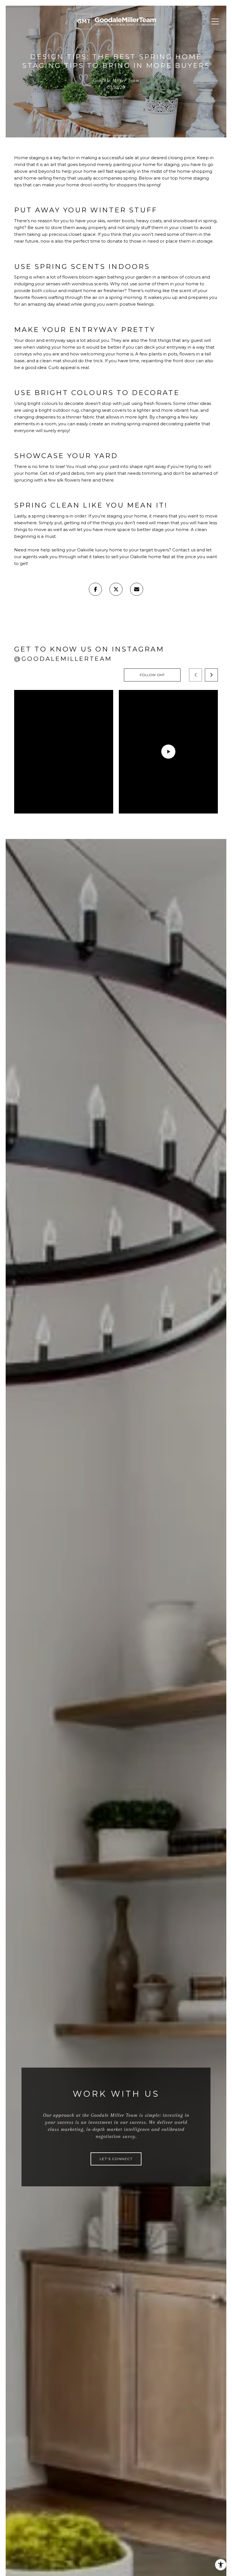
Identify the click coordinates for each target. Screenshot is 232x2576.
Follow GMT (152, 675)
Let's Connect (116, 2159)
